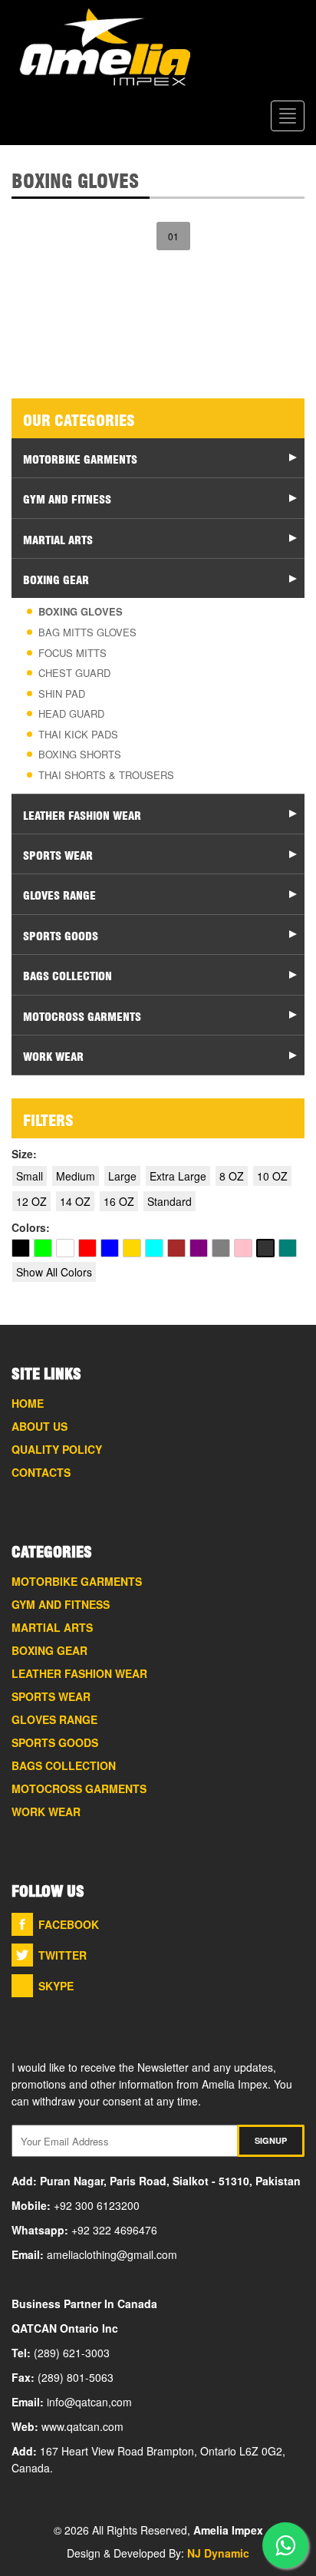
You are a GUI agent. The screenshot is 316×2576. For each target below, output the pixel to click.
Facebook (69, 1924)
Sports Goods (55, 1742)
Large (122, 1176)
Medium (76, 1176)
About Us (39, 1426)
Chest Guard (74, 673)
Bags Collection (64, 1765)
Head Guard (71, 713)
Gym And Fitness (61, 1604)
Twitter (63, 1955)
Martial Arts (52, 1627)
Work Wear (46, 1811)
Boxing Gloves (81, 611)
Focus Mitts (72, 653)
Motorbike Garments (77, 1581)
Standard (170, 1201)
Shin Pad (62, 694)
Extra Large (178, 1176)
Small (30, 1176)
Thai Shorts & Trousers (106, 775)
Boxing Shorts (80, 754)
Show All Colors (54, 1272)
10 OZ (272, 1176)
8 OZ (232, 1176)
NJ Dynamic (218, 2553)
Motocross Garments (79, 1788)
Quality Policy (57, 1449)
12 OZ (31, 1201)
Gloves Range (54, 1719)
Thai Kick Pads (78, 734)
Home (28, 1403)
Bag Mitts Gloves (87, 632)
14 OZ (75, 1201)
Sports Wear (51, 1696)
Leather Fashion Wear (79, 1673)
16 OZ (119, 1201)
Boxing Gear (49, 1650)
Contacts (41, 1472)
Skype (56, 1986)
